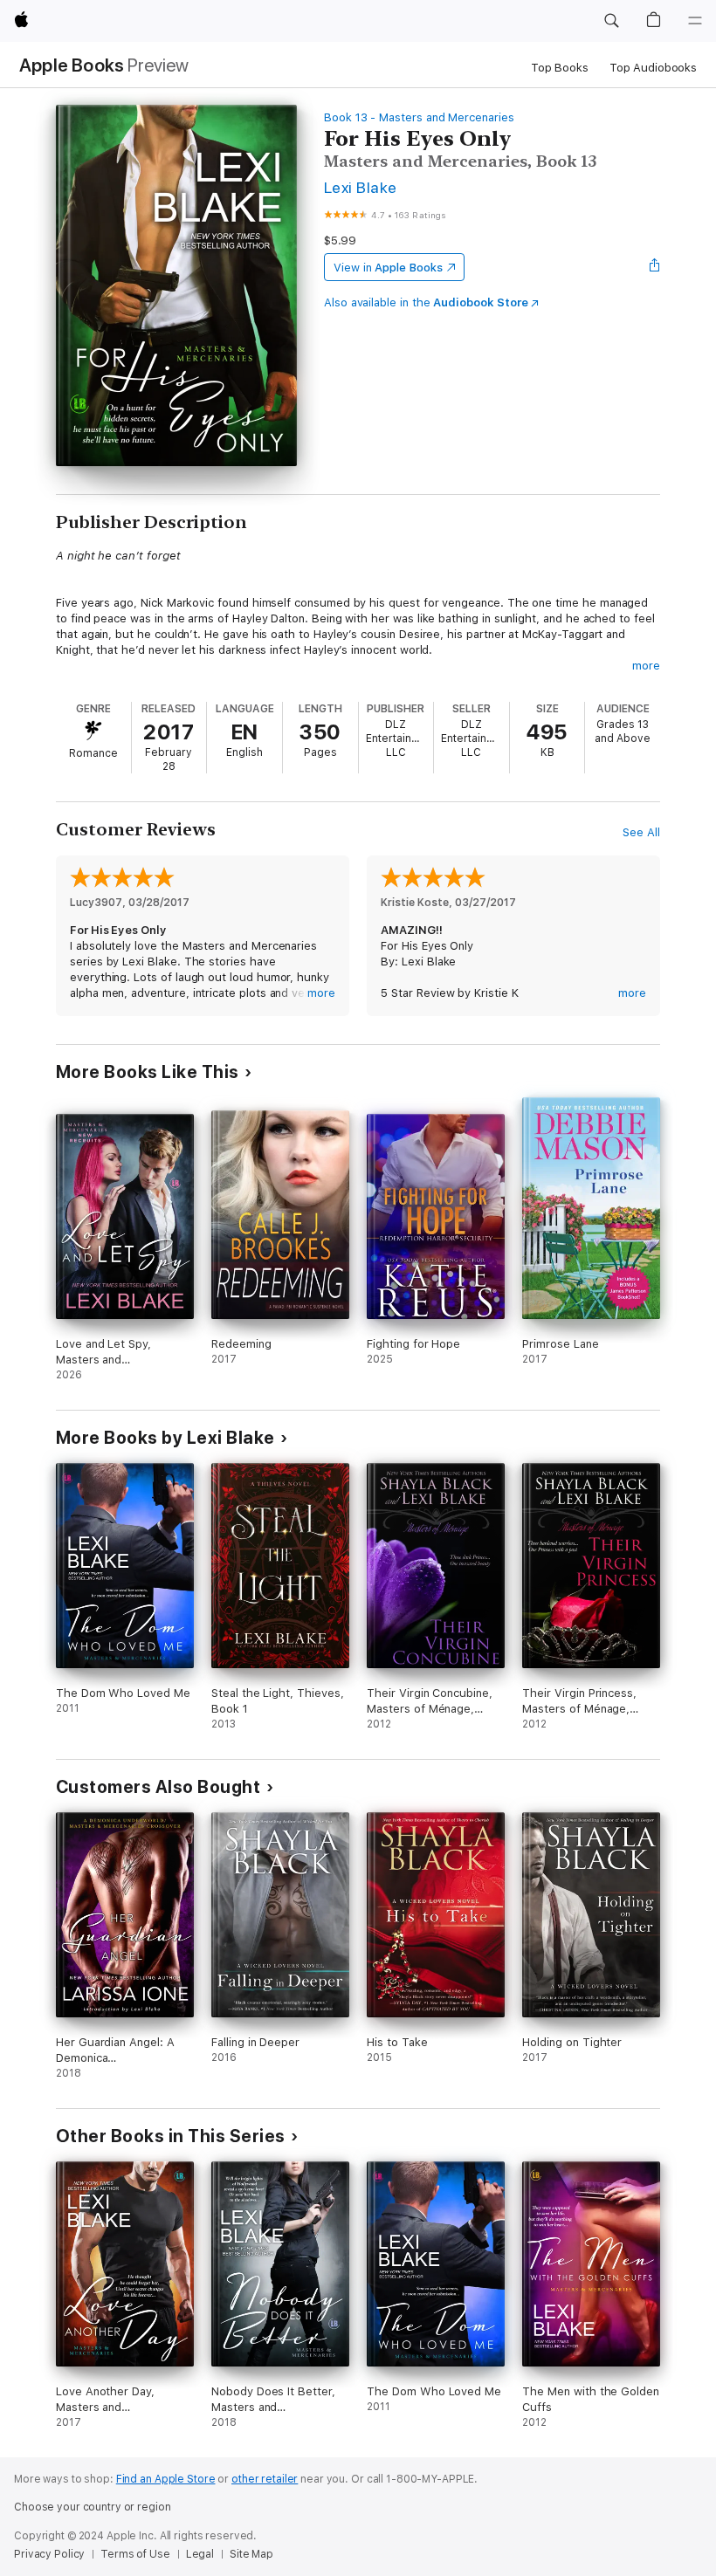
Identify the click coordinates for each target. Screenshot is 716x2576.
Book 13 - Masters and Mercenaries (419, 117)
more (646, 666)
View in (388, 268)
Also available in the (426, 302)
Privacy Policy (49, 2554)
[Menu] (695, 21)
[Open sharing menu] (655, 267)
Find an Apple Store (166, 2479)
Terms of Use (135, 2554)
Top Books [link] (560, 68)
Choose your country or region (93, 2507)
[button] (611, 21)
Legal (200, 2554)
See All (641, 832)
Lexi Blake (361, 187)
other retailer (265, 2479)
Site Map (251, 2554)
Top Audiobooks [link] (653, 68)
